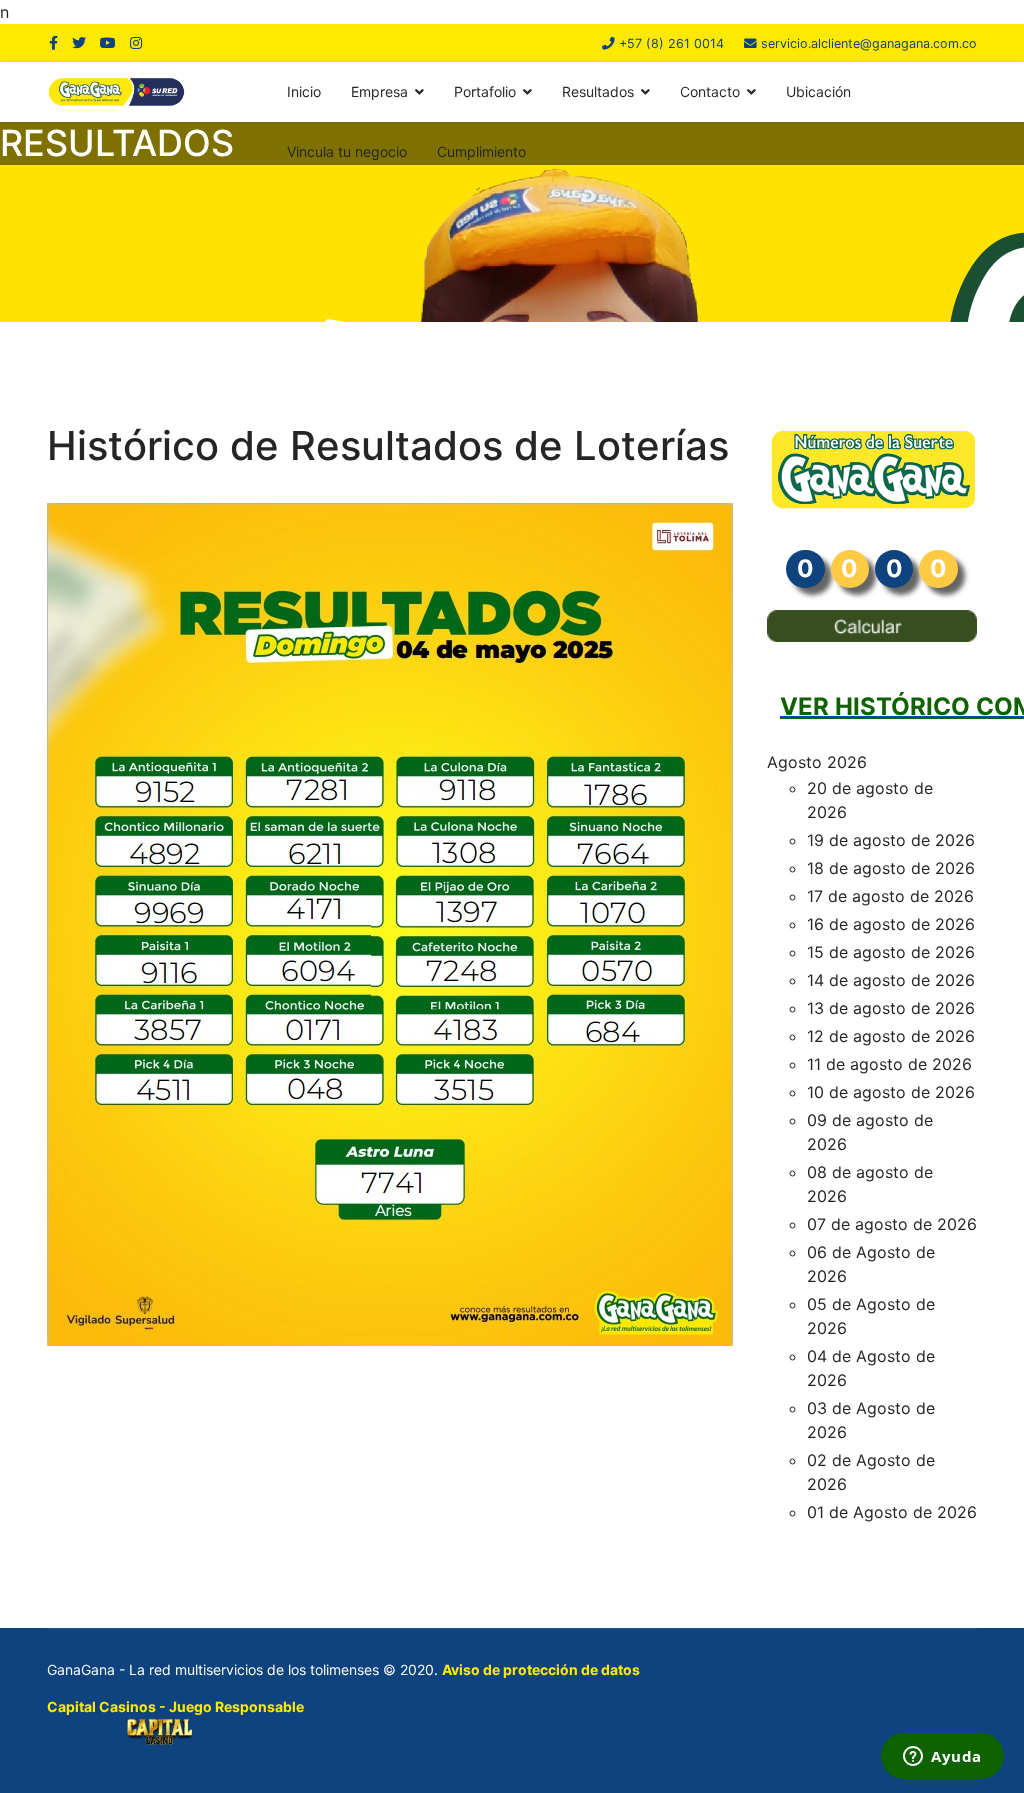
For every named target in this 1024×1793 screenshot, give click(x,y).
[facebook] (53, 42)
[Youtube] (108, 42)
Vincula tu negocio (347, 151)
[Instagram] (136, 42)
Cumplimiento (481, 151)
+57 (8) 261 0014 (671, 43)
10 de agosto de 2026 (891, 1092)
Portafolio (485, 91)
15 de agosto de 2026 (891, 952)
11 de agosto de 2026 (889, 1064)
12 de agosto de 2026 (891, 1036)
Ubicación (818, 91)
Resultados (598, 91)
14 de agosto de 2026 (891, 980)
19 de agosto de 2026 (891, 840)
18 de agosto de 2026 (891, 868)
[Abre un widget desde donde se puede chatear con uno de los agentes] (942, 1758)
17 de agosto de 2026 (890, 896)
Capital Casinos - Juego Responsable (175, 1706)
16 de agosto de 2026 (891, 924)
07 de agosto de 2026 (892, 1224)
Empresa (379, 91)
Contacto (710, 91)
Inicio (304, 91)
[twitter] (79, 42)
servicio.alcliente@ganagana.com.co (869, 43)
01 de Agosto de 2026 (892, 1512)
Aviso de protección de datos (541, 1669)
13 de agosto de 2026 (891, 1008)
